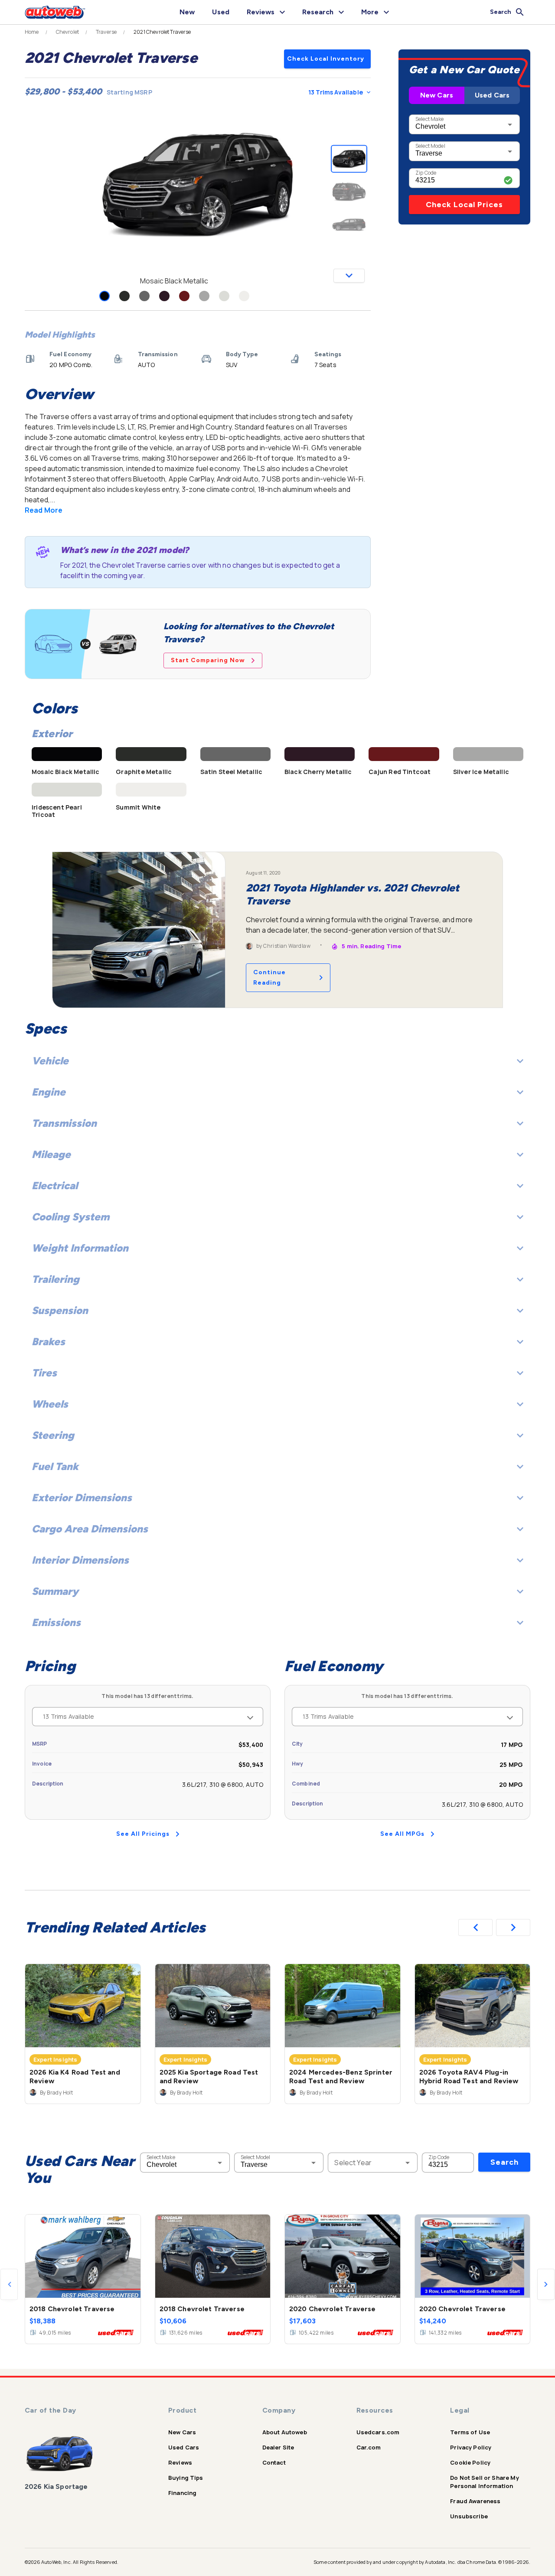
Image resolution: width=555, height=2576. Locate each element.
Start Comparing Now (208, 660)
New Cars (437, 95)
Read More (44, 510)
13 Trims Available (336, 92)
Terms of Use (470, 2432)
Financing (182, 2493)
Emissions (56, 1622)
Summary (55, 1591)
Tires (44, 1373)
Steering (53, 1435)
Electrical (55, 1186)
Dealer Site (278, 2447)
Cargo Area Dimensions (90, 1529)
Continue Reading (269, 977)
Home (32, 32)
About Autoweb (285, 2432)
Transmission (64, 1123)
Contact (274, 2462)
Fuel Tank (55, 1466)
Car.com (369, 2447)
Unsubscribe (469, 2516)
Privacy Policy (471, 2447)
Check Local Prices (464, 205)
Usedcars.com (378, 2432)
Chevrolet (67, 32)
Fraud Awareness (475, 2501)
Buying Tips (186, 2478)
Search (504, 2162)
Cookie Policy (470, 2462)
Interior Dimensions (80, 1560)
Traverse (106, 32)
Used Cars (492, 95)
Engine (49, 1092)
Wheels (50, 1404)
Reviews (180, 2462)
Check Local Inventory (326, 59)
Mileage (51, 1154)
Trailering (55, 1279)
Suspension (60, 1310)
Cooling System (70, 1217)
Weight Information (80, 1248)
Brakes (48, 1342)
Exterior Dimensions (82, 1498)
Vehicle (50, 1061)
